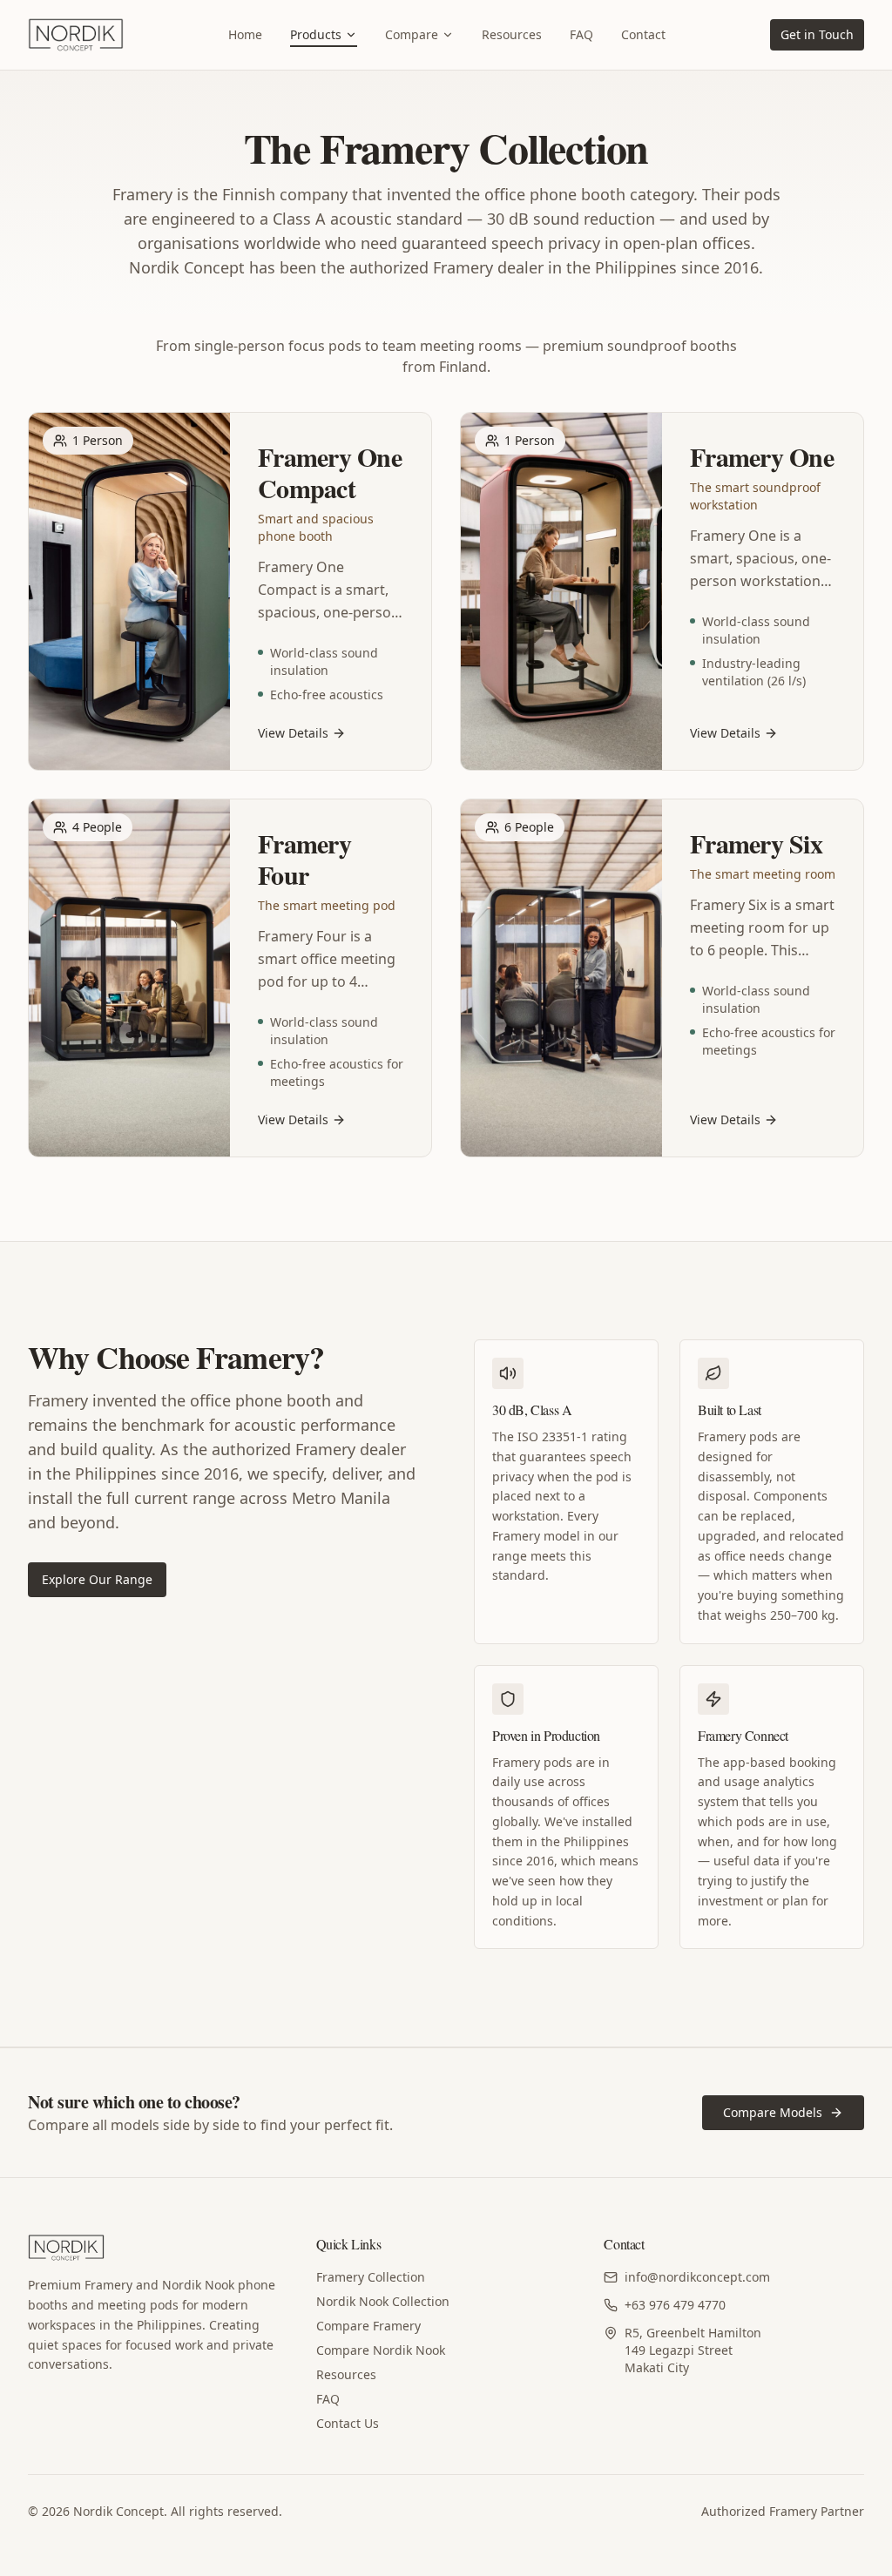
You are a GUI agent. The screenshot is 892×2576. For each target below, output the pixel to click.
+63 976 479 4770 (675, 2305)
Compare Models (773, 2112)
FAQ (581, 34)
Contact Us (348, 2423)
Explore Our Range (97, 1579)
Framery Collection (371, 2277)
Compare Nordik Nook (381, 2350)
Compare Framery (368, 2326)
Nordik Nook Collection (383, 2301)
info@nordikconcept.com (697, 2277)
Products (316, 34)
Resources (512, 34)
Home (245, 34)
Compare (412, 34)
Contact (643, 34)
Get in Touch (817, 34)
